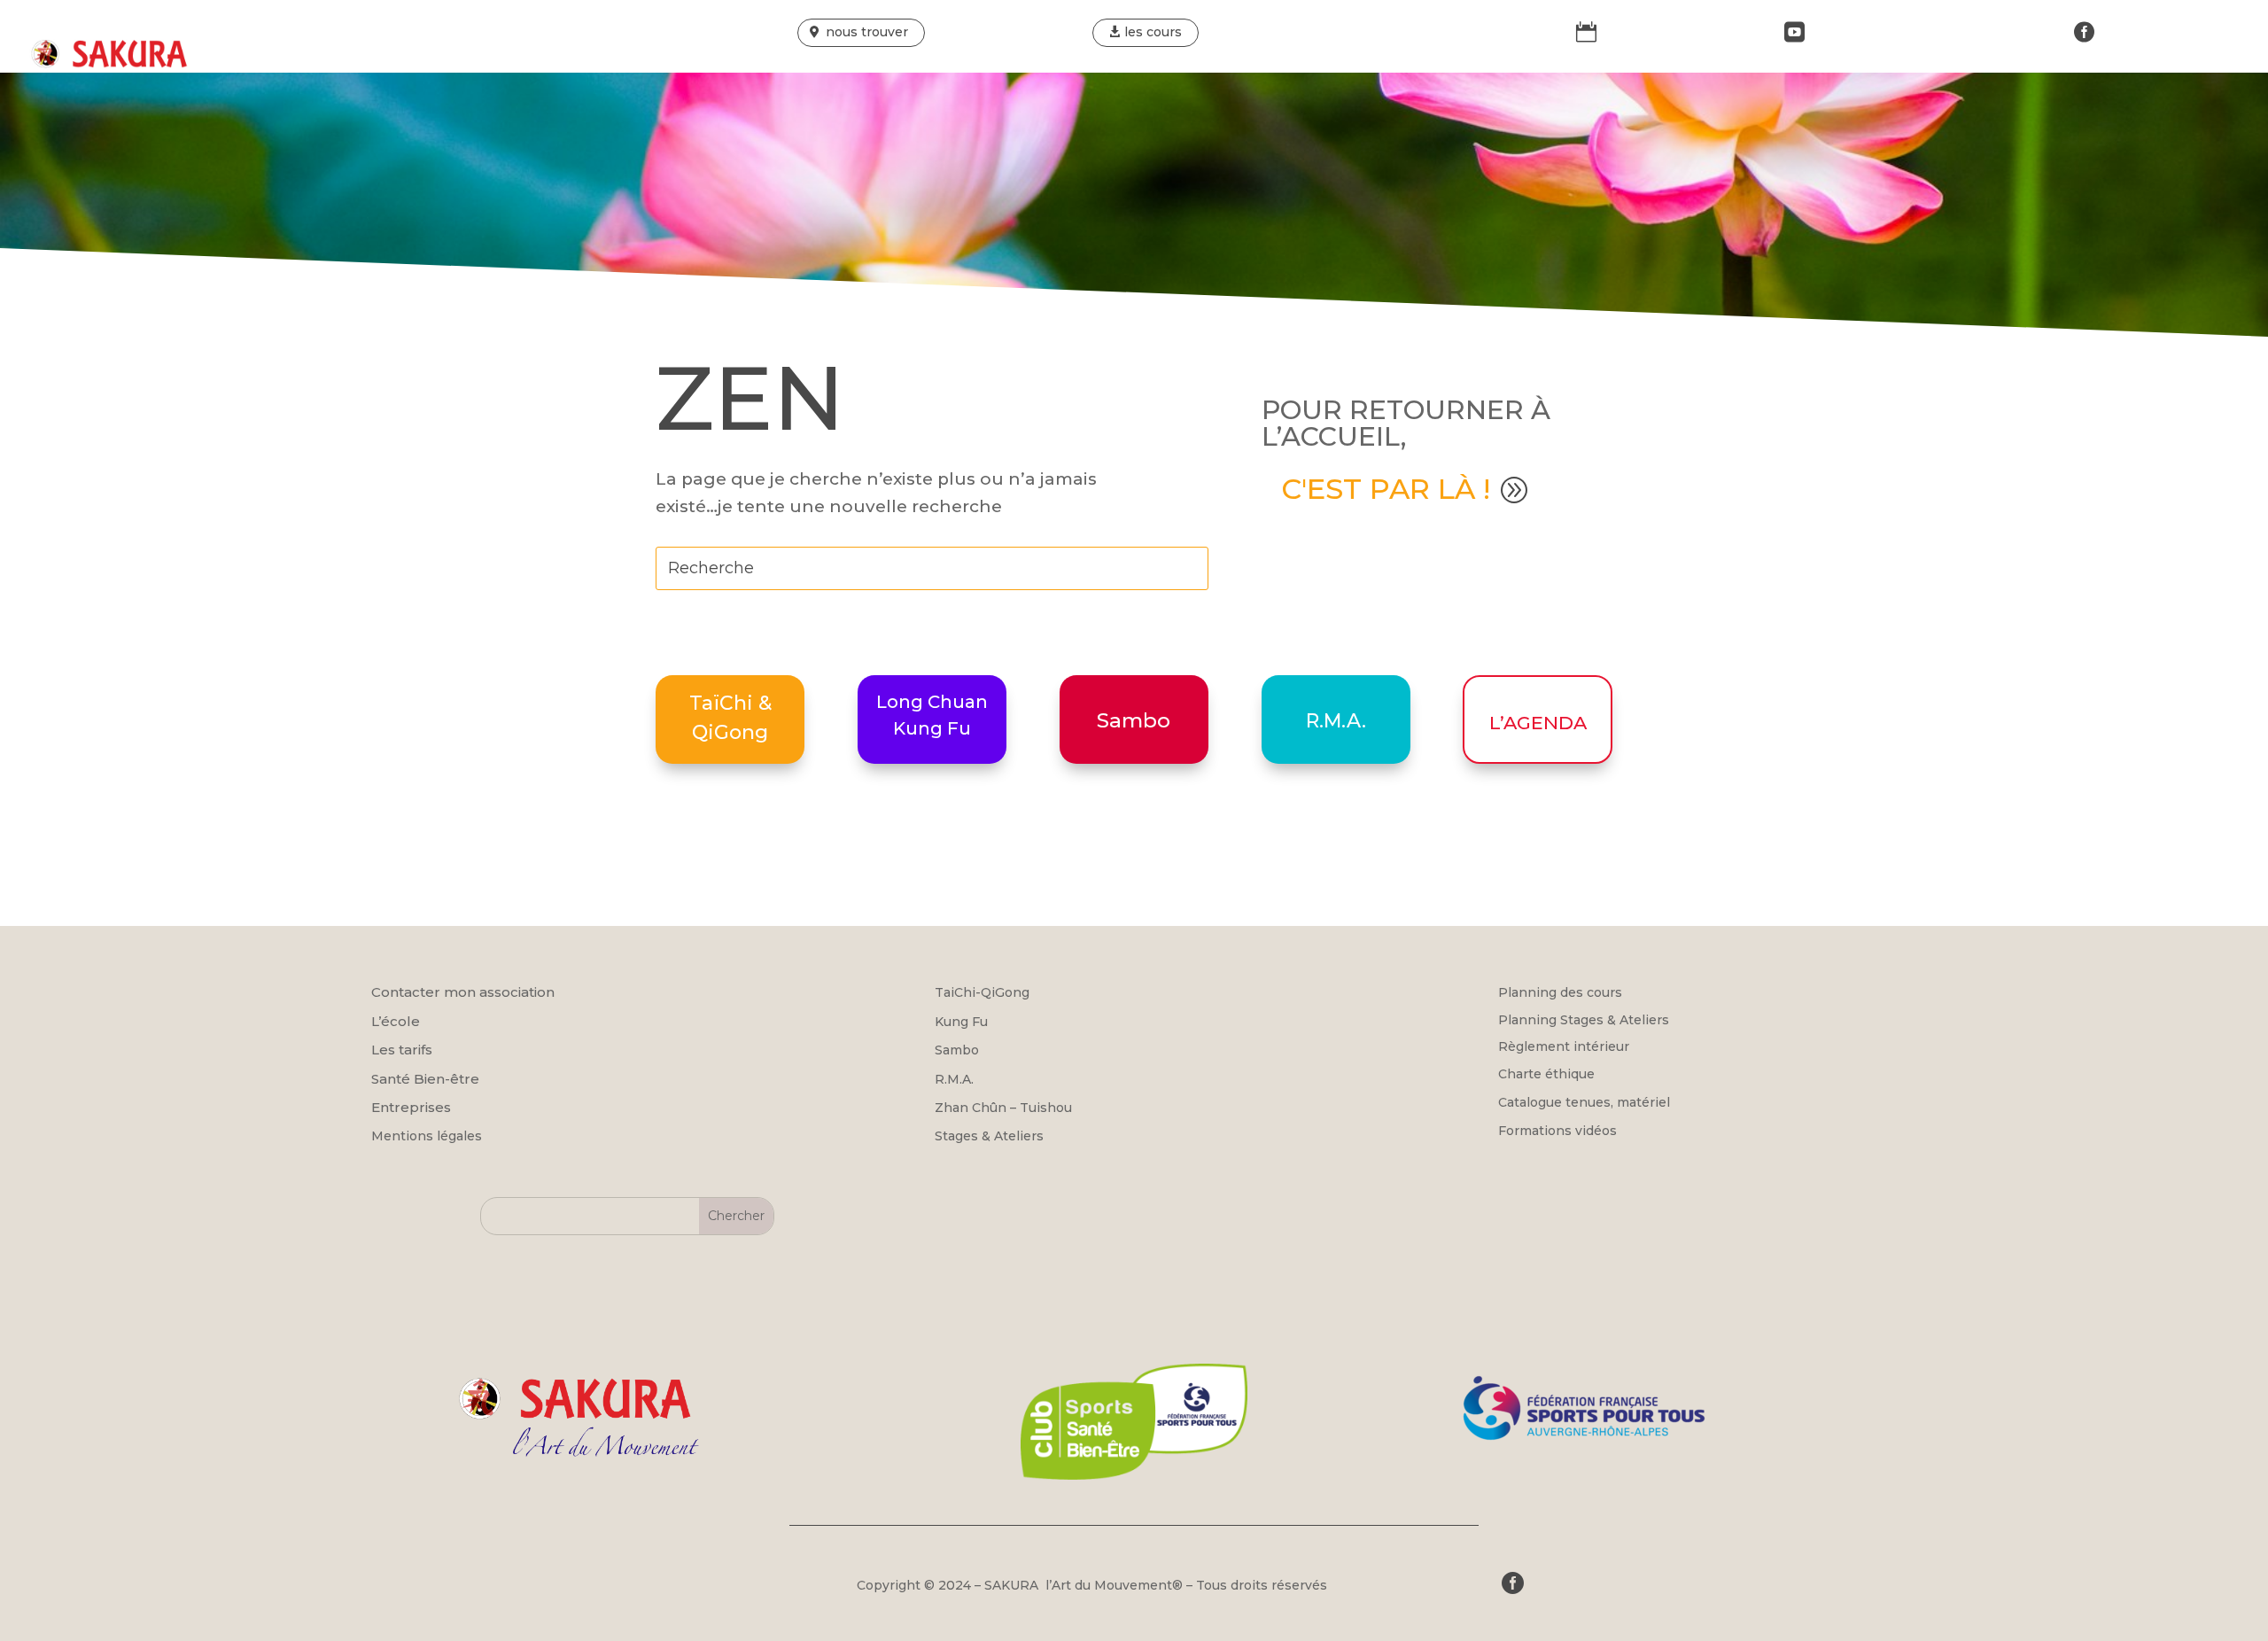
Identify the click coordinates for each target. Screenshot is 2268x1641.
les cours (1153, 32)
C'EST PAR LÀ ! (1386, 489)
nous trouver (867, 32)
